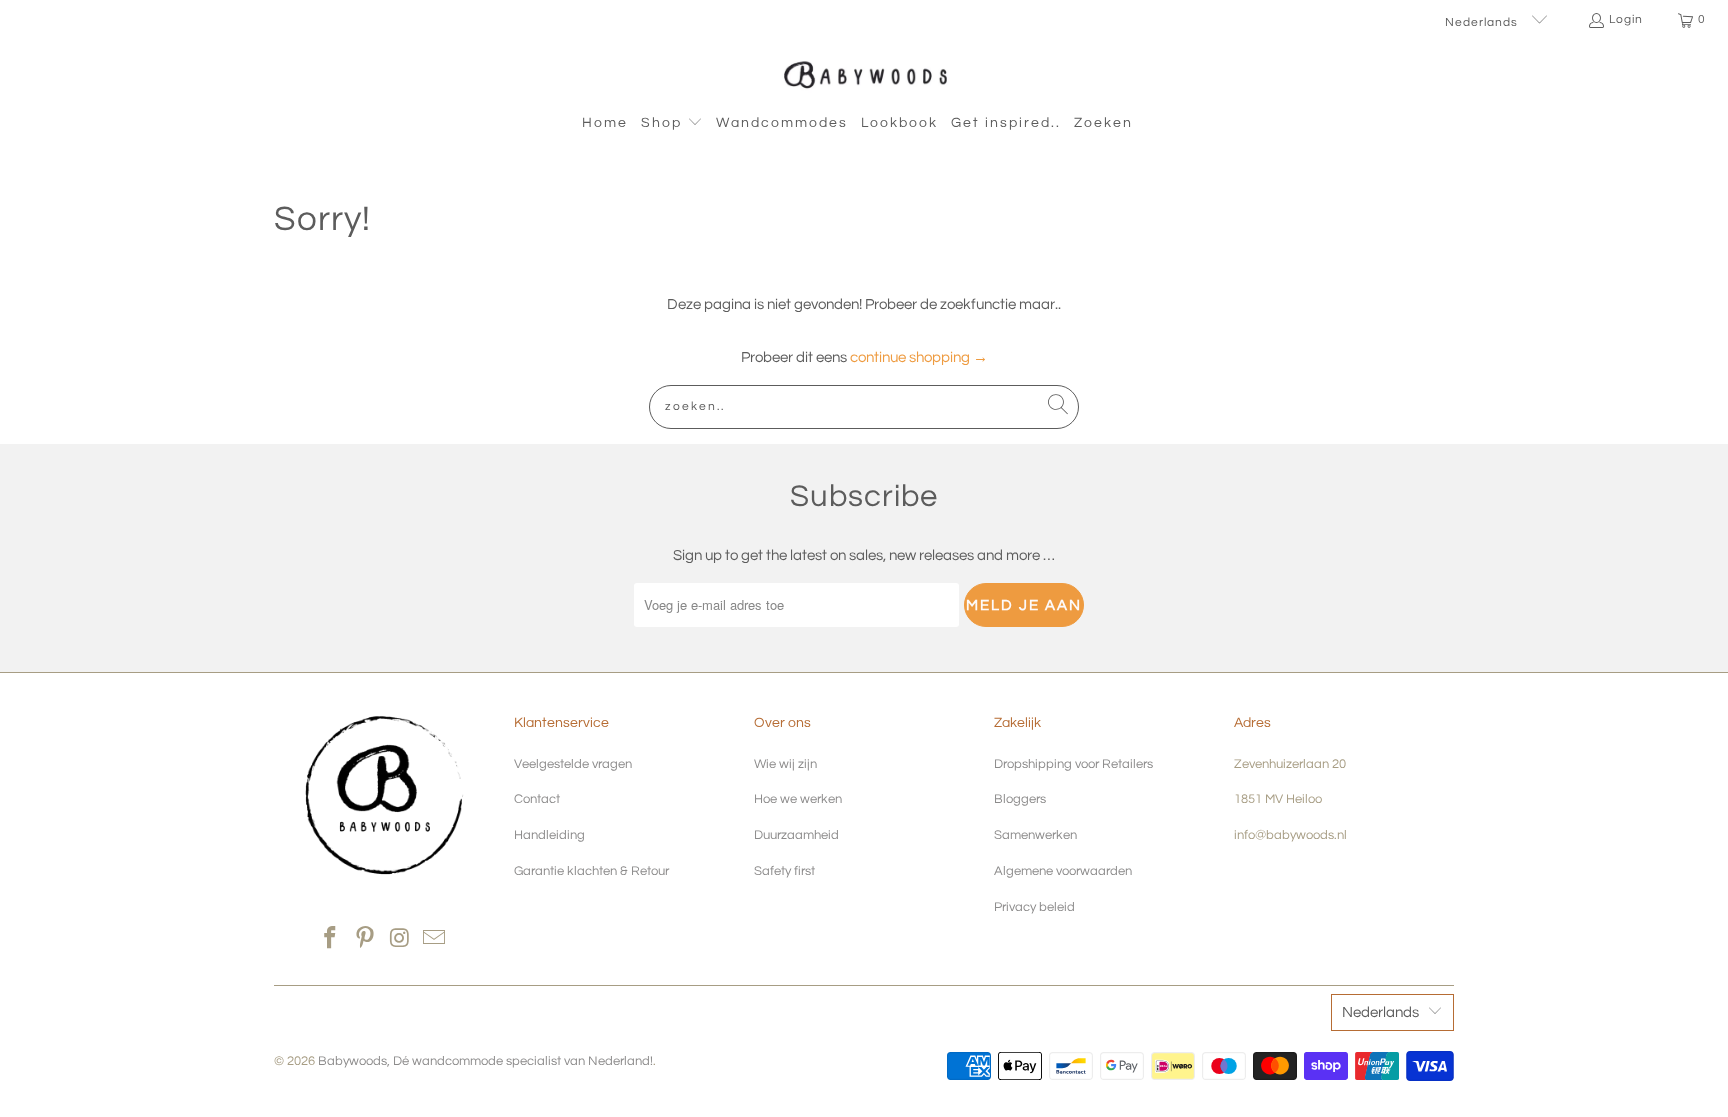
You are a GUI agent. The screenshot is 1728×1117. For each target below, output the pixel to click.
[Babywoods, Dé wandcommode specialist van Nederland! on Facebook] (331, 939)
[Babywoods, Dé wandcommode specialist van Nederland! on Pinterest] (366, 939)
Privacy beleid (1034, 907)
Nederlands (1483, 22)
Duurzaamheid (796, 835)
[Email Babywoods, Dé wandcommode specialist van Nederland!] (435, 939)
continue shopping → (919, 357)
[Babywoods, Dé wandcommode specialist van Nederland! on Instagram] (401, 939)
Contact (537, 799)
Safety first (784, 871)
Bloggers (1020, 799)
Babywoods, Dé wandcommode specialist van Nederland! (485, 1061)
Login (1626, 19)
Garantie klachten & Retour (591, 871)
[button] (672, 124)
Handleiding (549, 835)
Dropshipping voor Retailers (1073, 764)
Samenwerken (1035, 835)
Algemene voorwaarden (1063, 871)
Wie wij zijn (785, 764)
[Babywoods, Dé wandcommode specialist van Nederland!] (864, 74)
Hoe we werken (798, 799)
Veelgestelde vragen (573, 764)
